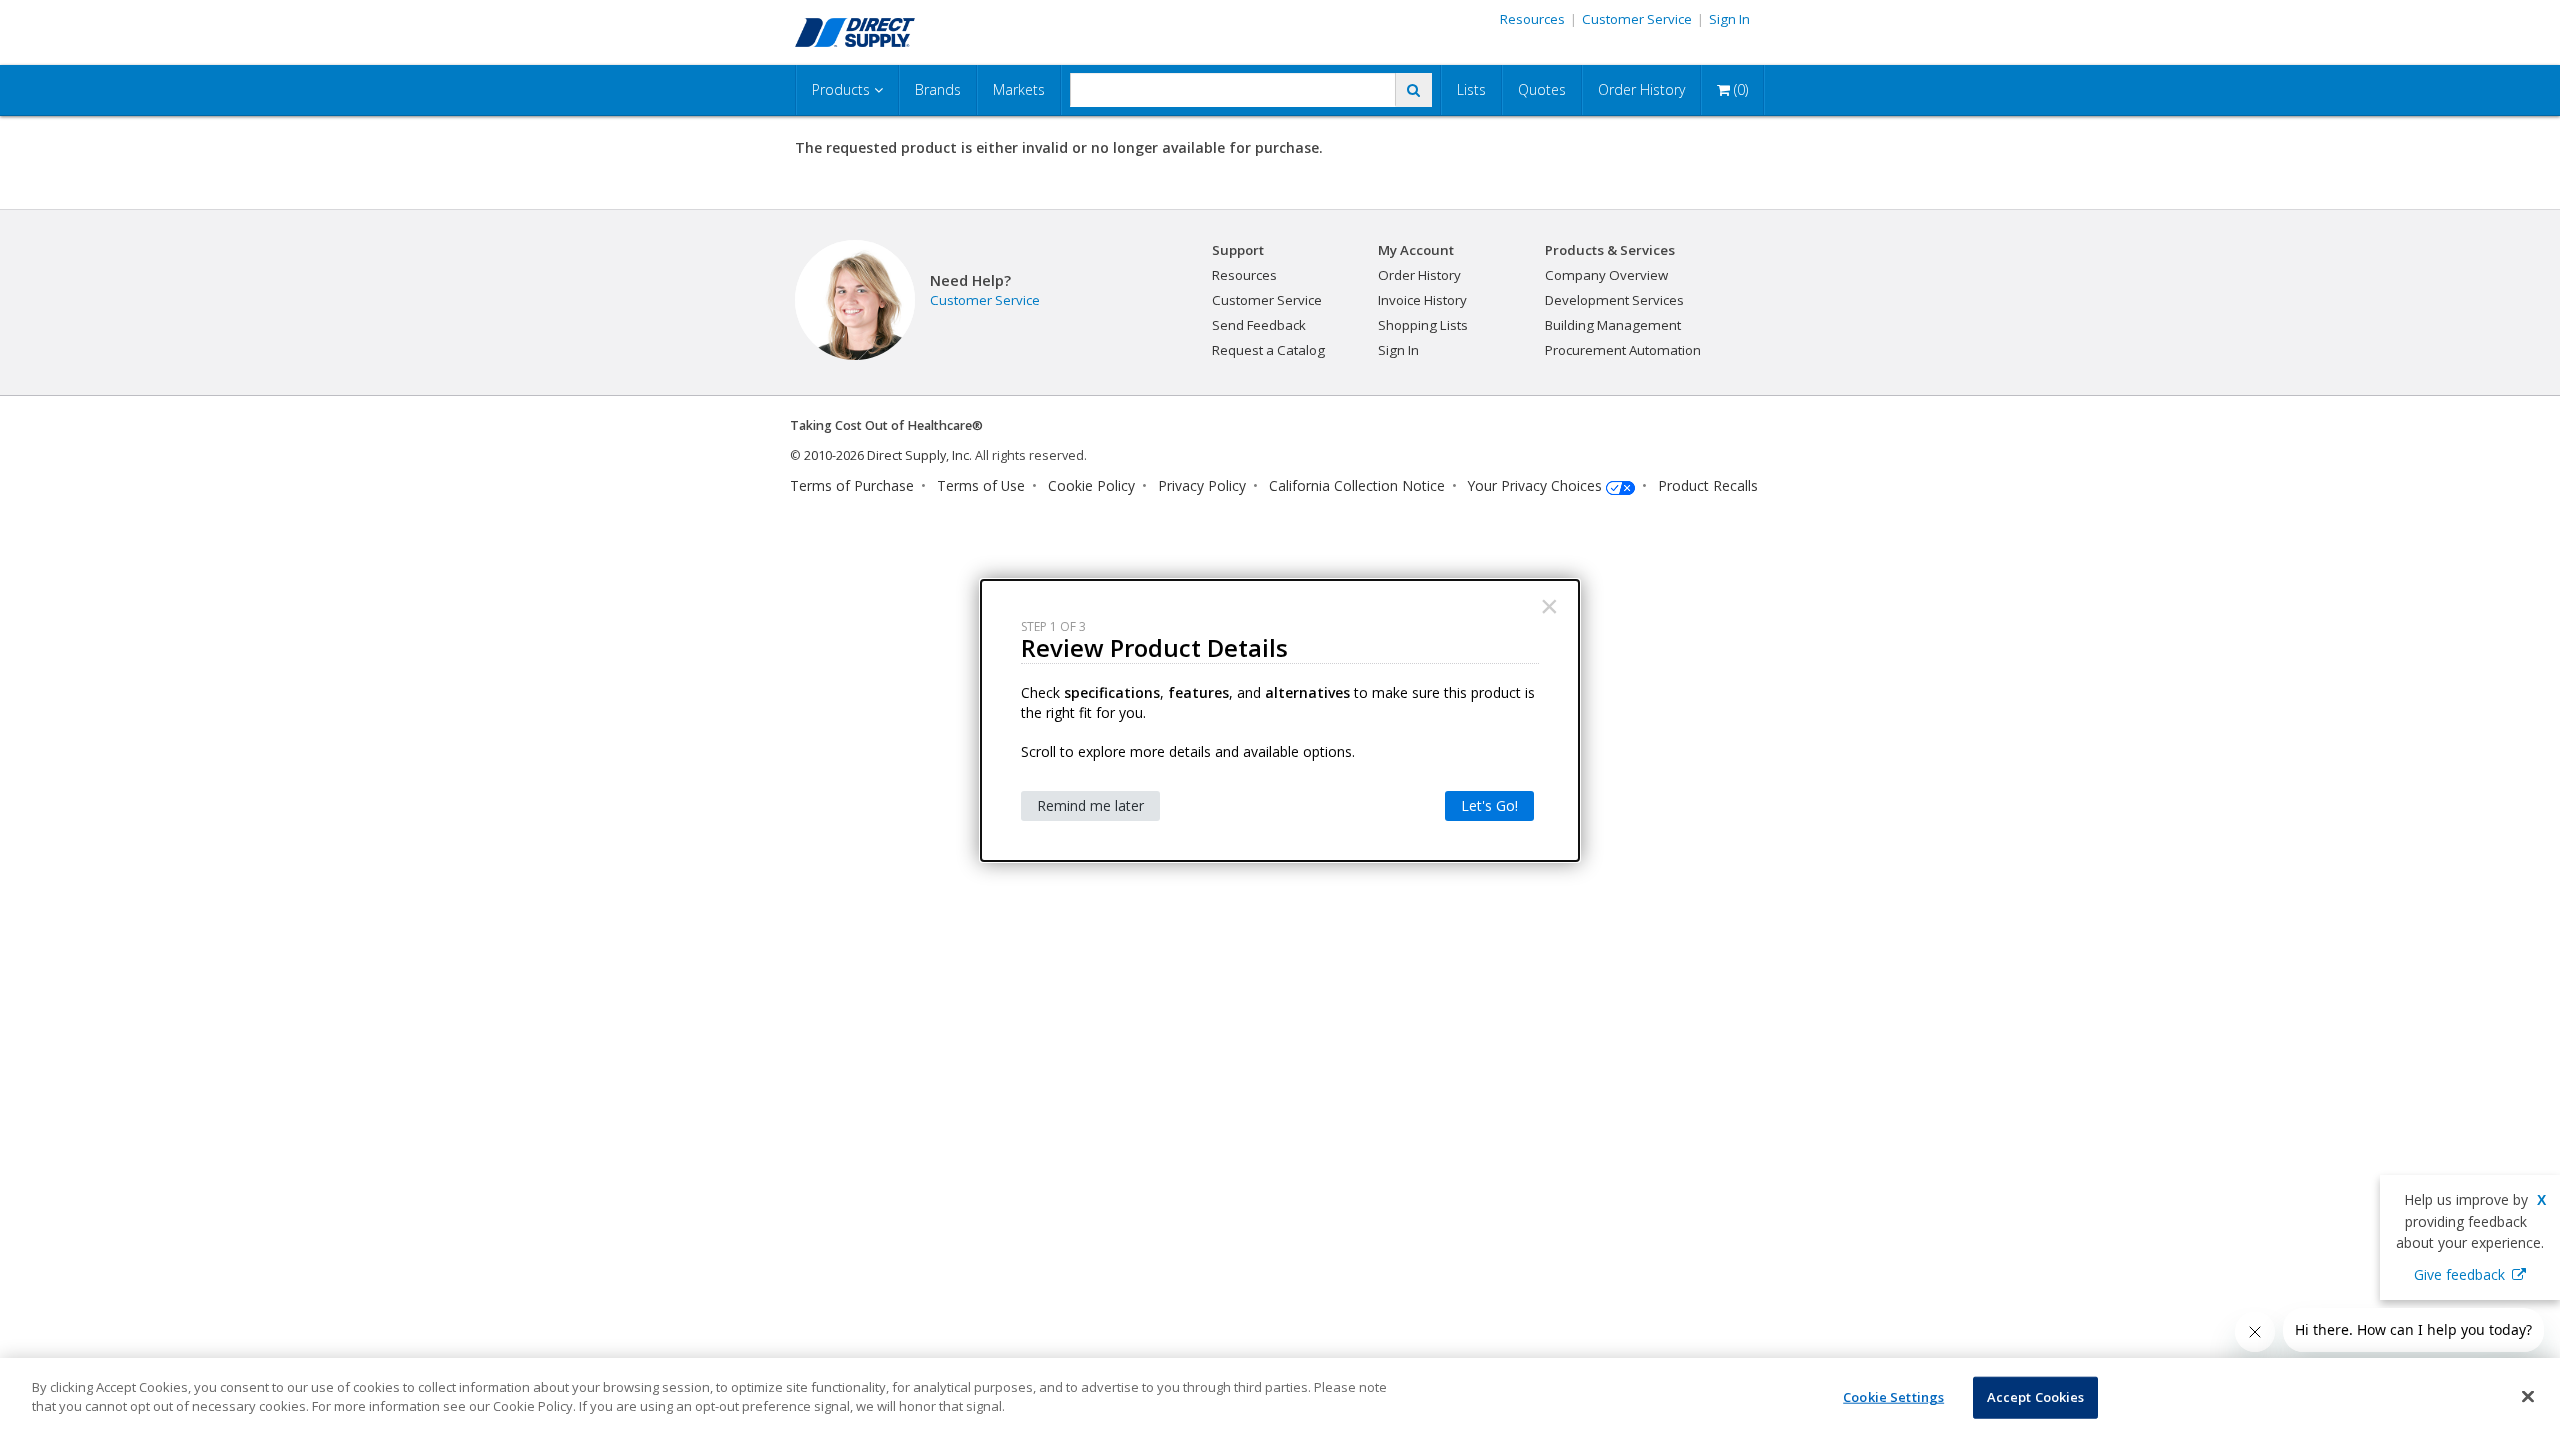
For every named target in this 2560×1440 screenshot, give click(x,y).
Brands (938, 89)
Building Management (1613, 325)
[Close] (2528, 1396)
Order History (1641, 89)
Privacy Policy (1202, 485)
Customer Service (1637, 19)
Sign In (1729, 19)
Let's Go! (1489, 805)
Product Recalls (1708, 485)
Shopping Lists (1423, 325)
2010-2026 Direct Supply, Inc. (888, 455)
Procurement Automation (1623, 350)
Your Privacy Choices (1535, 485)
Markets (1019, 89)
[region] (1280, 1399)
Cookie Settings (1893, 1397)
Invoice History (1422, 300)
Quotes (1542, 89)
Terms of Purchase (852, 485)
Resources (1532, 19)
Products (843, 89)
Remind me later (1090, 805)
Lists (1471, 89)
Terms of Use (981, 485)
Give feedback (2459, 1274)
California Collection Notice (1357, 485)
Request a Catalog (1268, 350)
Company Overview (1606, 275)
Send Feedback (1259, 325)
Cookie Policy (1091, 485)
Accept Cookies (2036, 1397)
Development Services (1614, 300)
